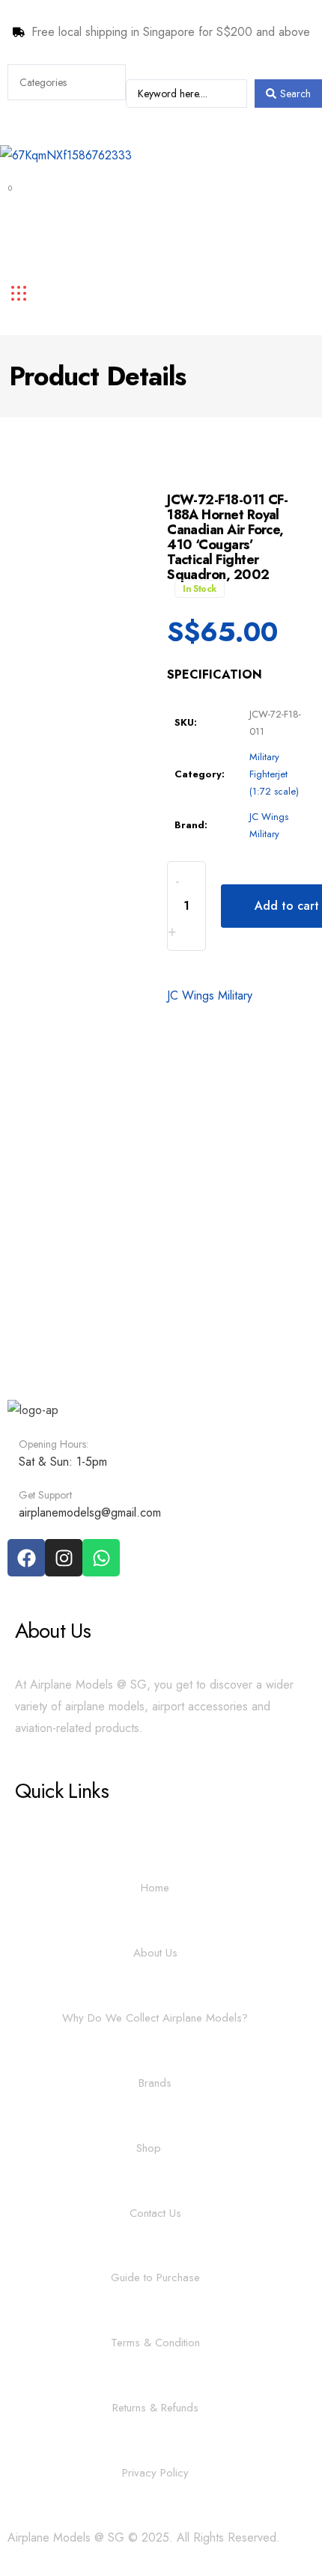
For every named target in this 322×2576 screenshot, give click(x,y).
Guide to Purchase (155, 2277)
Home (155, 1888)
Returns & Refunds (155, 2408)
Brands (155, 2083)
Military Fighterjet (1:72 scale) (274, 774)
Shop (149, 2148)
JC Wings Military (210, 995)
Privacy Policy (155, 2473)
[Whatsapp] (101, 1558)
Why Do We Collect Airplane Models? (155, 2018)
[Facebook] (26, 1558)
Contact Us (155, 2213)
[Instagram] (64, 1558)
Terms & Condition (155, 2343)
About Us (155, 1953)
